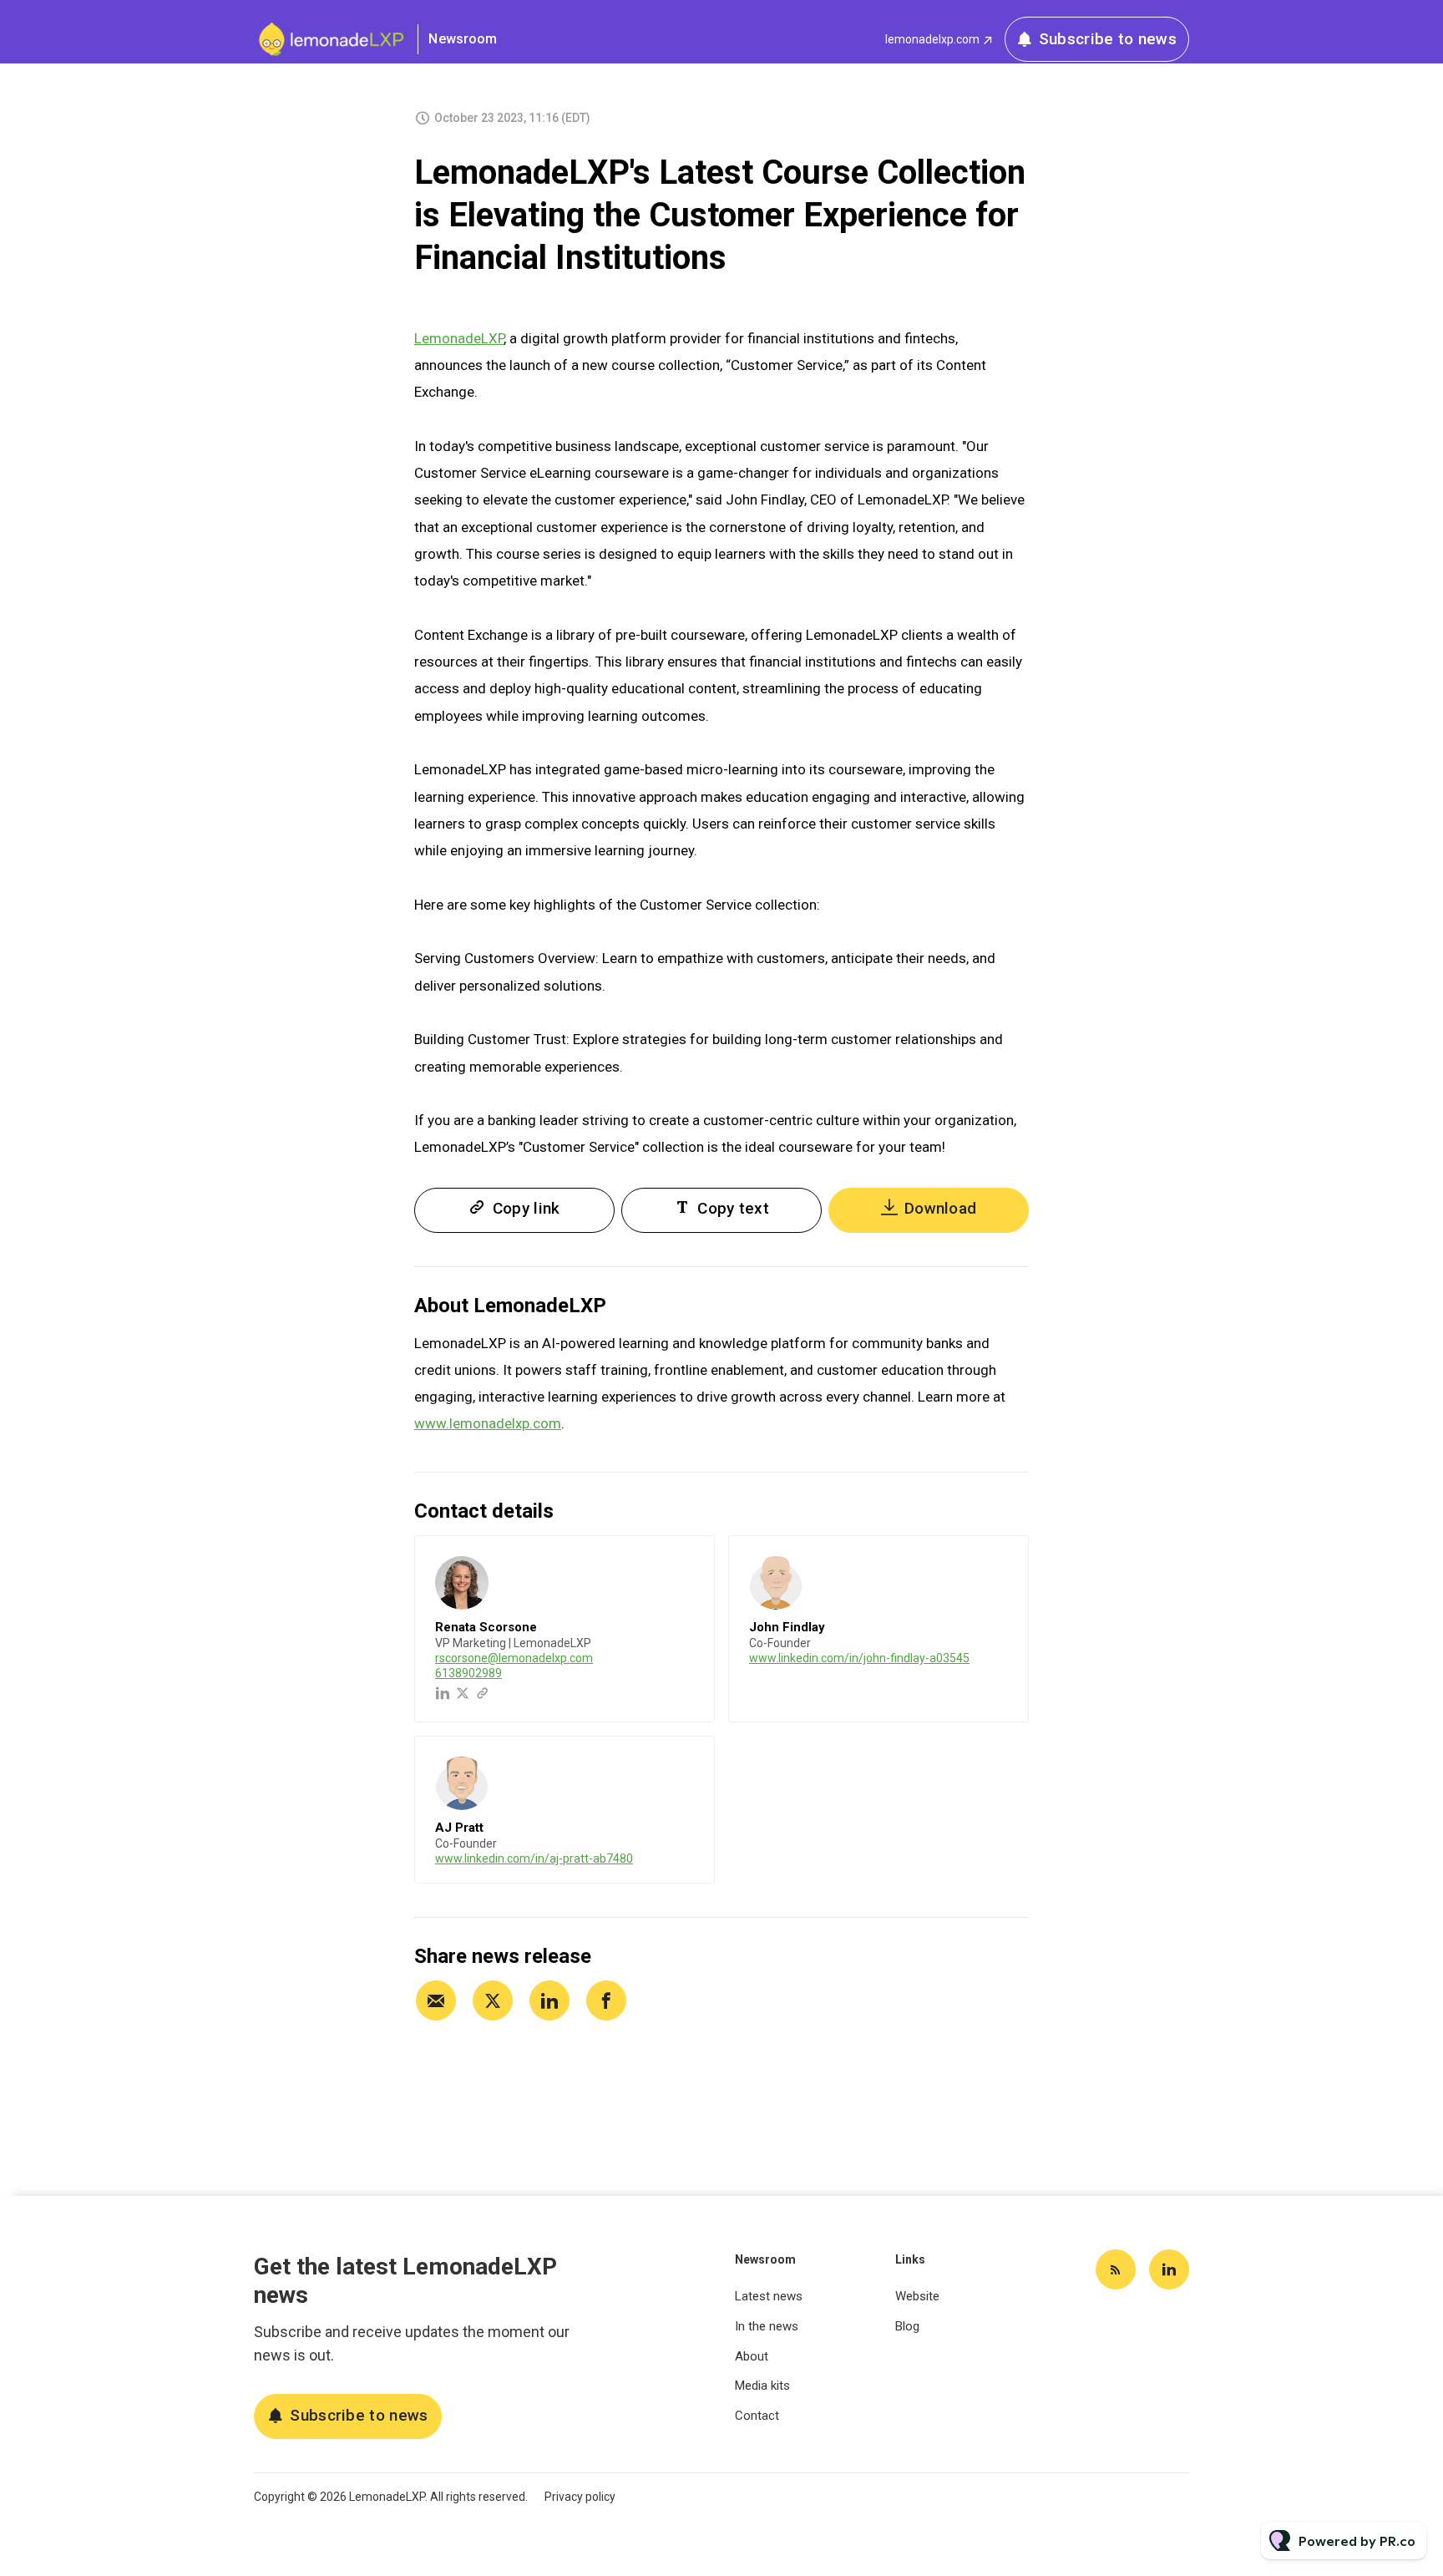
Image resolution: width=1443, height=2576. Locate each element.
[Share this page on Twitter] (493, 2000)
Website (917, 2296)
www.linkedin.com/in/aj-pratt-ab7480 (534, 1858)
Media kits (762, 2386)
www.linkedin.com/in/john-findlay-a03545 (859, 1658)
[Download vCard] (685, 1564)
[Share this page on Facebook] (606, 2000)
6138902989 (468, 1673)
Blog (907, 2326)
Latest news (769, 2296)
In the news (767, 2326)
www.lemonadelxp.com (488, 1423)
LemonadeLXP (459, 338)
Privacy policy (580, 2497)
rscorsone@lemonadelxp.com (514, 1658)
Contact (757, 2416)
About (752, 2356)
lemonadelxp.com (932, 39)
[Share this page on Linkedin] (549, 2000)
